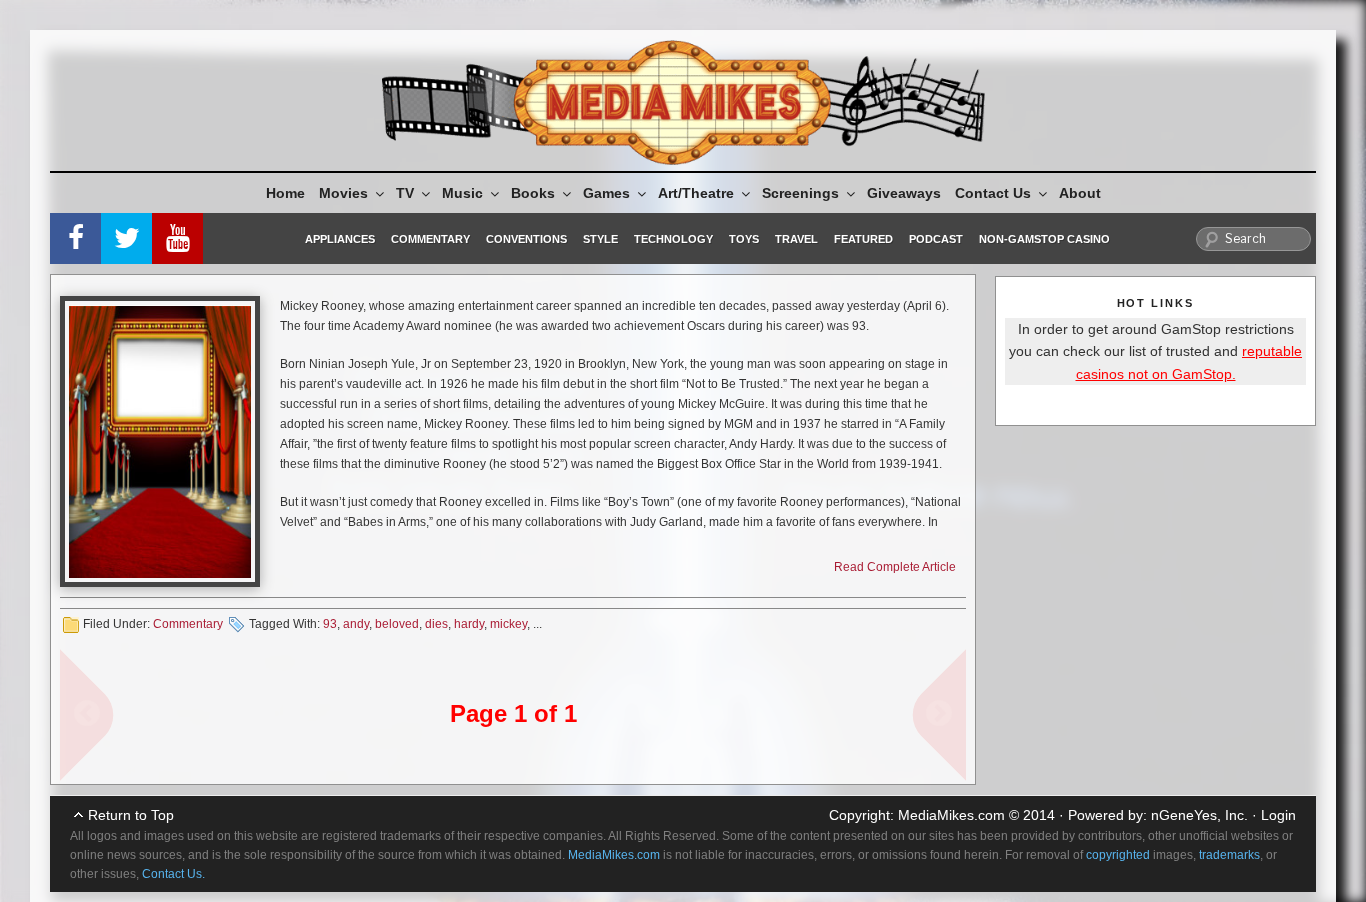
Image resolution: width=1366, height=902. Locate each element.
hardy (469, 624)
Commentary (430, 239)
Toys (744, 239)
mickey (508, 624)
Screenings (800, 193)
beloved (397, 624)
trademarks (1229, 855)
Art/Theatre (696, 193)
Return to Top (131, 815)
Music (462, 193)
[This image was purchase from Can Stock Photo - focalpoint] (160, 441)
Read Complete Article (895, 567)
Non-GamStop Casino (1044, 239)
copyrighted (1118, 855)
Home (285, 193)
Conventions (526, 239)
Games (606, 193)
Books (533, 193)
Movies (343, 193)
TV (405, 193)
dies (436, 624)
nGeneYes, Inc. (1199, 815)
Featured (863, 239)
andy (356, 624)
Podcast (936, 239)
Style (600, 239)
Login (1278, 815)
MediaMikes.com (951, 815)
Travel (796, 239)
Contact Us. (173, 874)
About (1080, 193)
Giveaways (904, 193)
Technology (673, 239)
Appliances (340, 239)
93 (330, 624)
